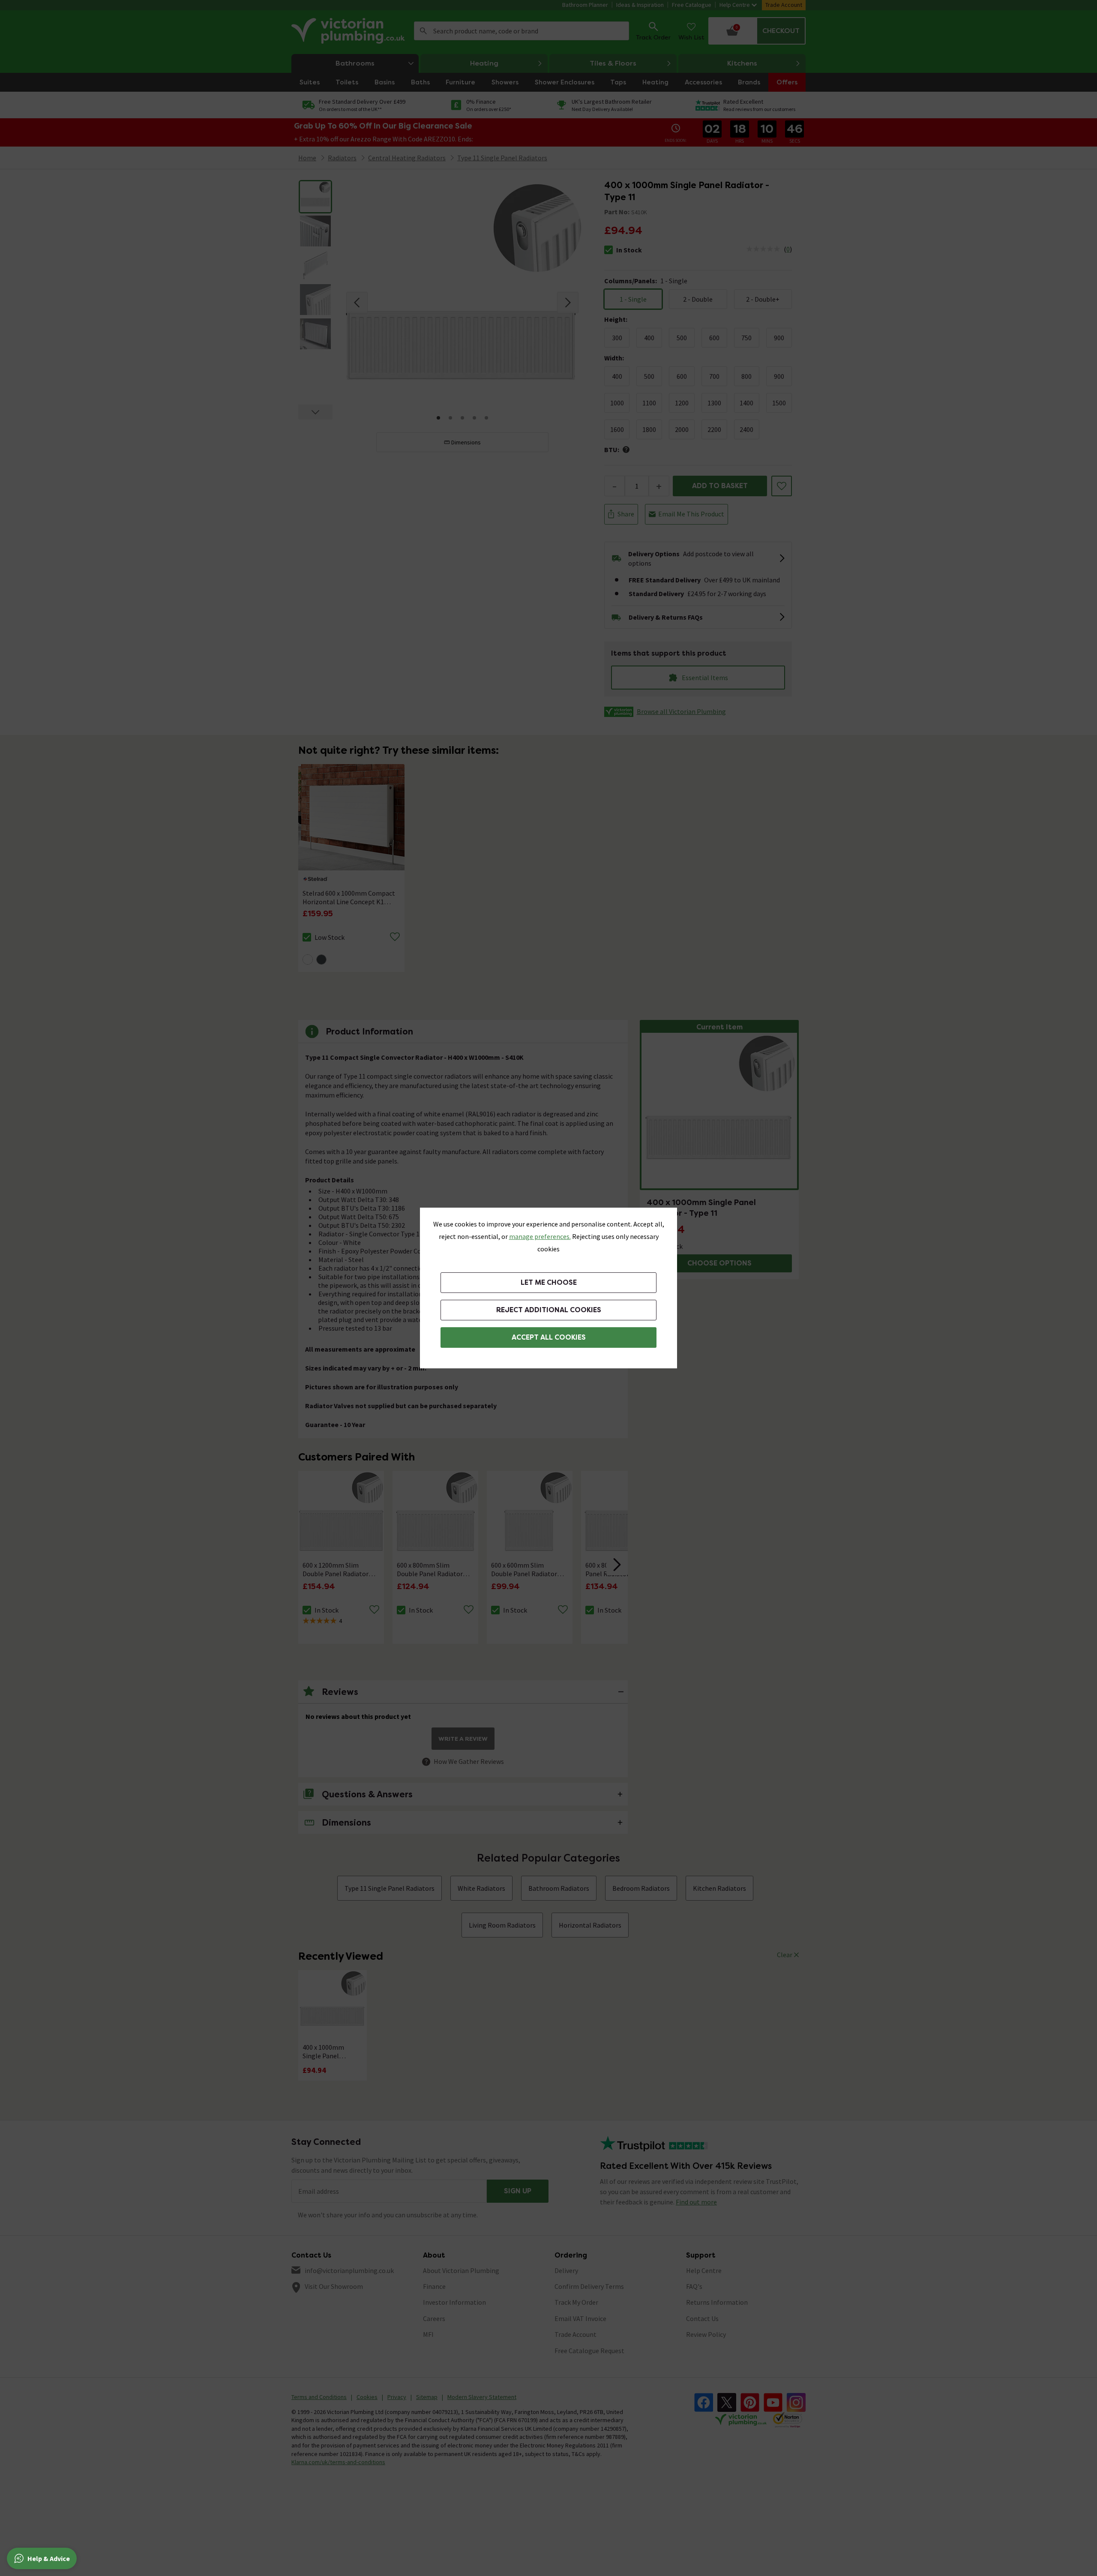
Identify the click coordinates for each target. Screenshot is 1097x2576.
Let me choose (549, 1282)
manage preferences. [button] (540, 1236)
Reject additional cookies (549, 1310)
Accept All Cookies (549, 1337)
